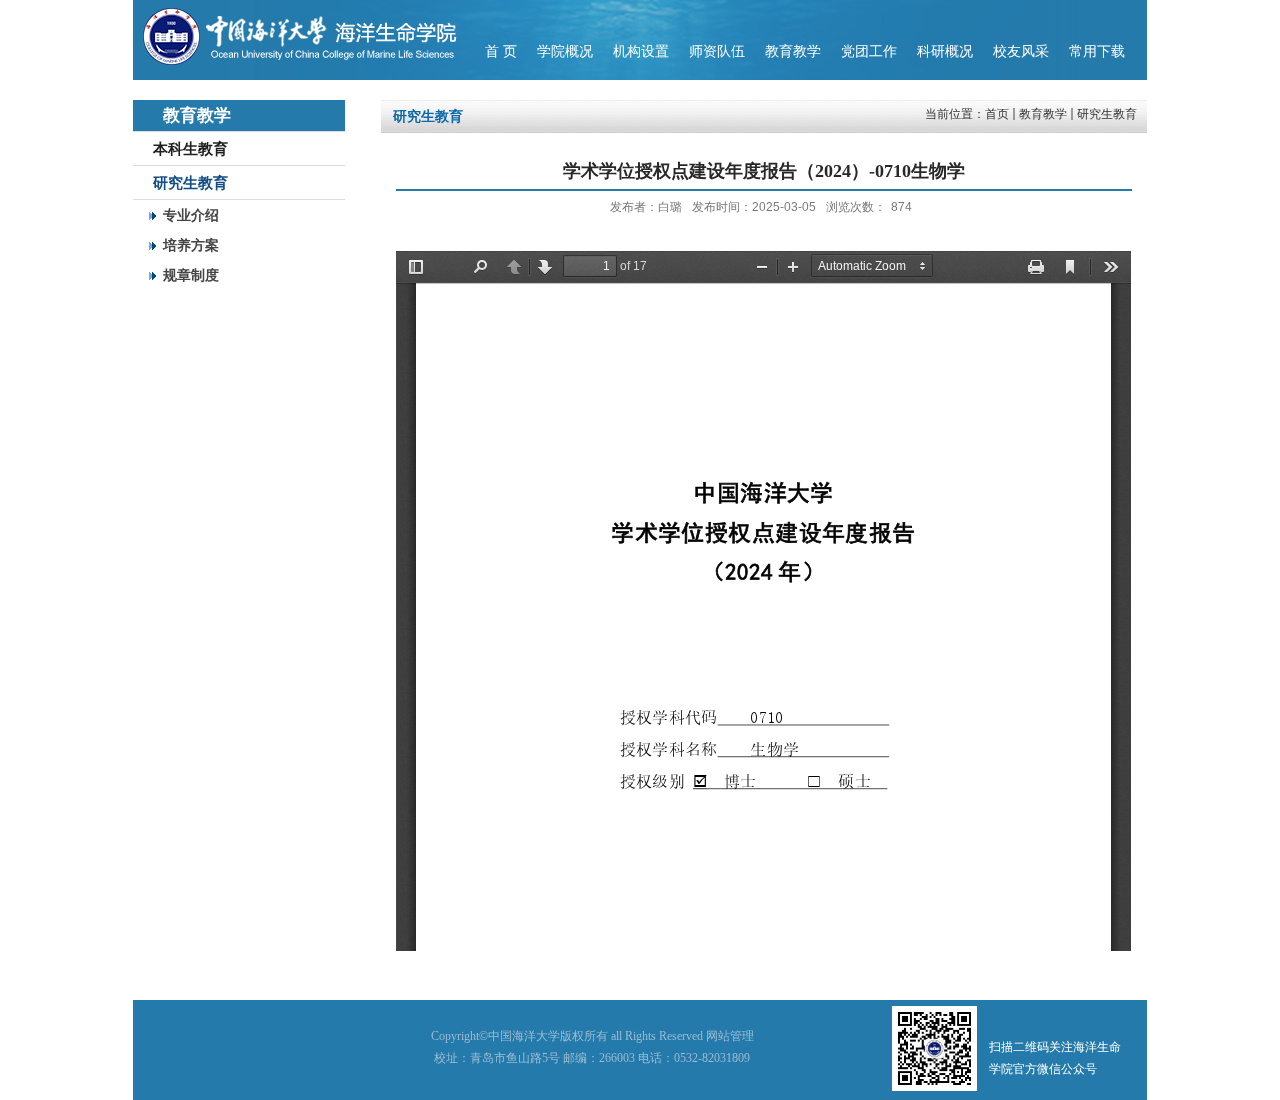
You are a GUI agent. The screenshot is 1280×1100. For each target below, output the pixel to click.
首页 (997, 114)
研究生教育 (1107, 114)
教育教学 (1043, 114)
